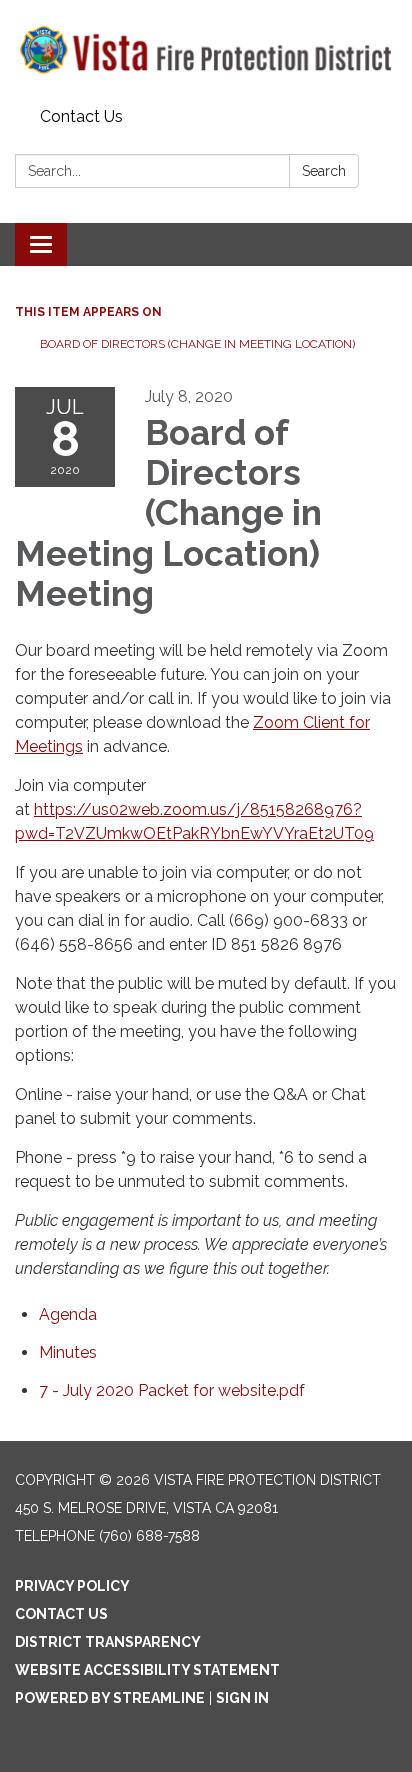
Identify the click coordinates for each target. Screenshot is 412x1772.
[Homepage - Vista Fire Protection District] (206, 50)
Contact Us (81, 116)
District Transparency (108, 1642)
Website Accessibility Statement (147, 1670)
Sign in (242, 1698)
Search (324, 171)
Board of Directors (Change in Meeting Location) (197, 344)
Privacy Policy (72, 1586)
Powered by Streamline (110, 1698)
